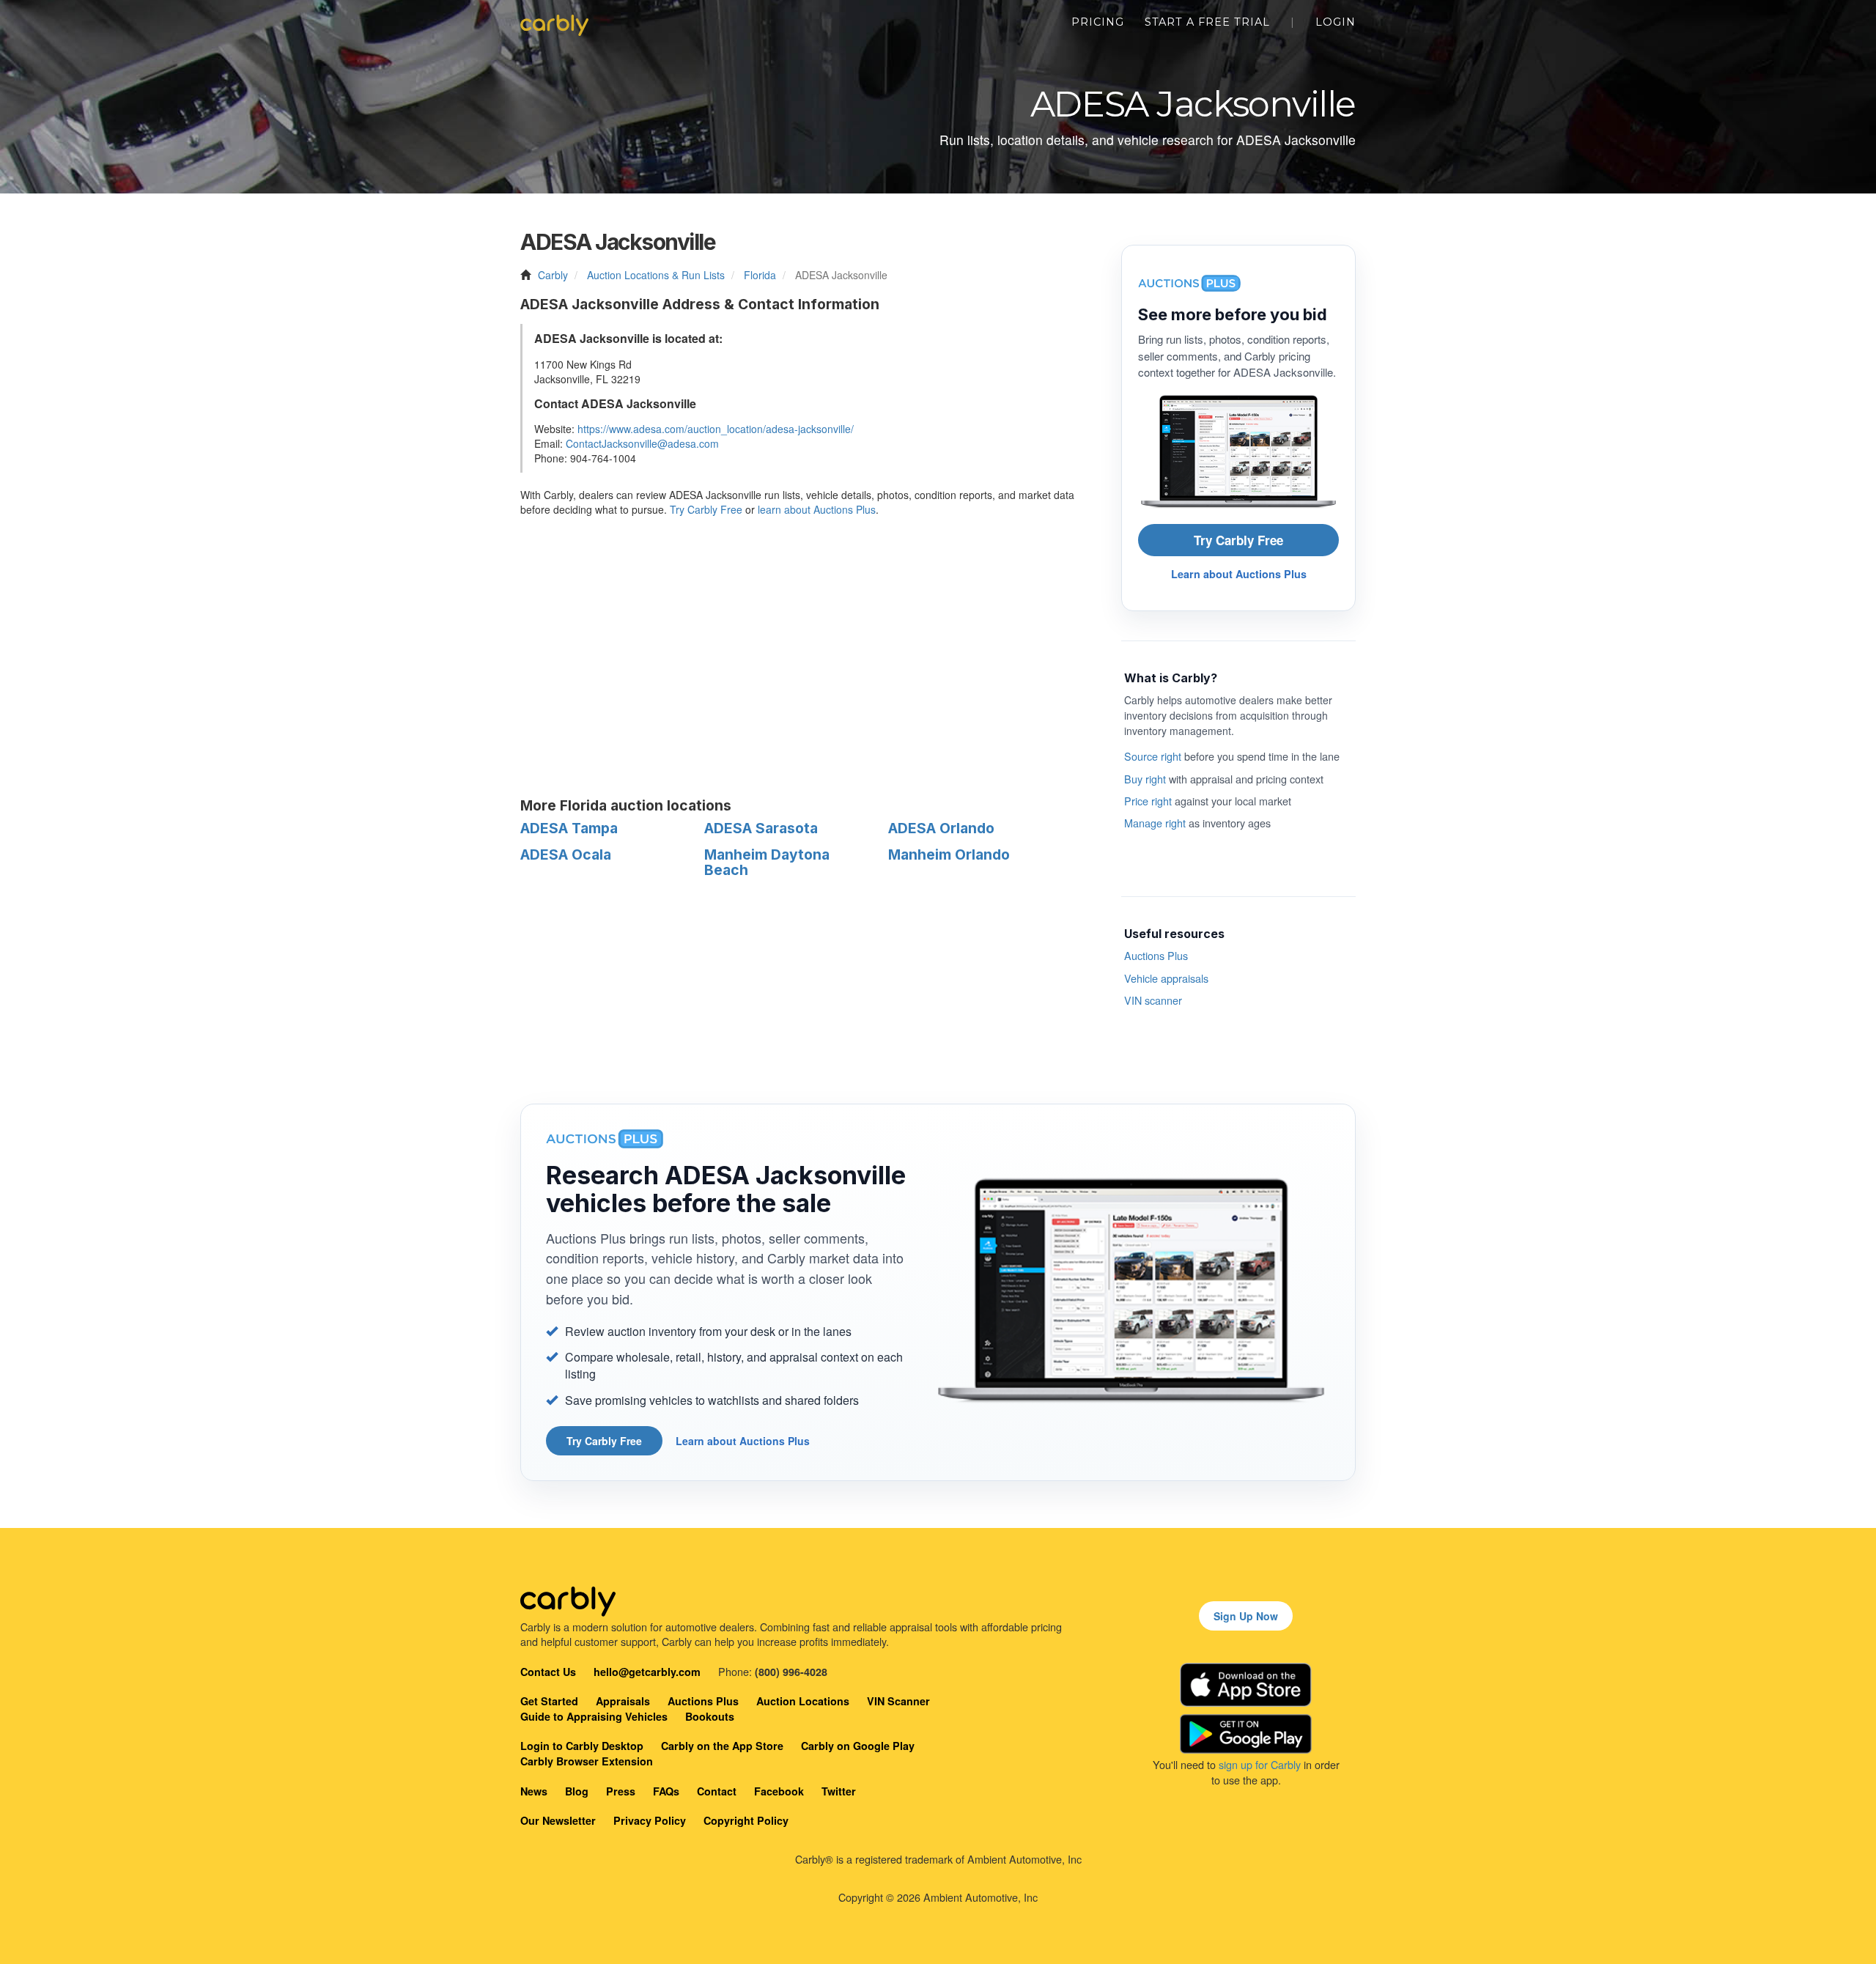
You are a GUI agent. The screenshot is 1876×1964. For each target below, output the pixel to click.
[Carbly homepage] (554, 22)
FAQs (666, 1791)
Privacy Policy (650, 1820)
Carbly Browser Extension (587, 1761)
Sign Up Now (1246, 1616)
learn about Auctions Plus (817, 509)
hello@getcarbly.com (647, 1672)
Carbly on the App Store (722, 1746)
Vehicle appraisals (1166, 978)
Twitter (839, 1791)
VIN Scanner (898, 1701)
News (534, 1791)
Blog (577, 1791)
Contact (717, 1791)
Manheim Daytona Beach (767, 862)
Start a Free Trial (1207, 22)
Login (1336, 22)
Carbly (553, 275)
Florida (760, 275)
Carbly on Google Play (858, 1746)
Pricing (1098, 22)
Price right (1148, 801)
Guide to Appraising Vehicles (594, 1716)
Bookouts (710, 1716)
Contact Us (548, 1672)
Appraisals (623, 1701)
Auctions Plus (1156, 955)
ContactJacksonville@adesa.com (642, 443)
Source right (1153, 756)
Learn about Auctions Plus (1239, 574)
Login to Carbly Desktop (582, 1746)
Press (621, 1791)
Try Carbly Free (706, 509)
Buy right (1145, 779)
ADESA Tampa (569, 828)
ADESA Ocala (566, 854)
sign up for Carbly (1260, 1764)
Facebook (779, 1791)
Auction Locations (803, 1701)
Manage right (1155, 823)
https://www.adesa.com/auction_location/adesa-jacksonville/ (716, 429)
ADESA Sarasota (761, 828)
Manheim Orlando (949, 854)
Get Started (549, 1701)
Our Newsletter (558, 1820)
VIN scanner (1153, 1000)
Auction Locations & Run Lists (656, 275)
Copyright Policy (746, 1820)
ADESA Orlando (941, 828)
